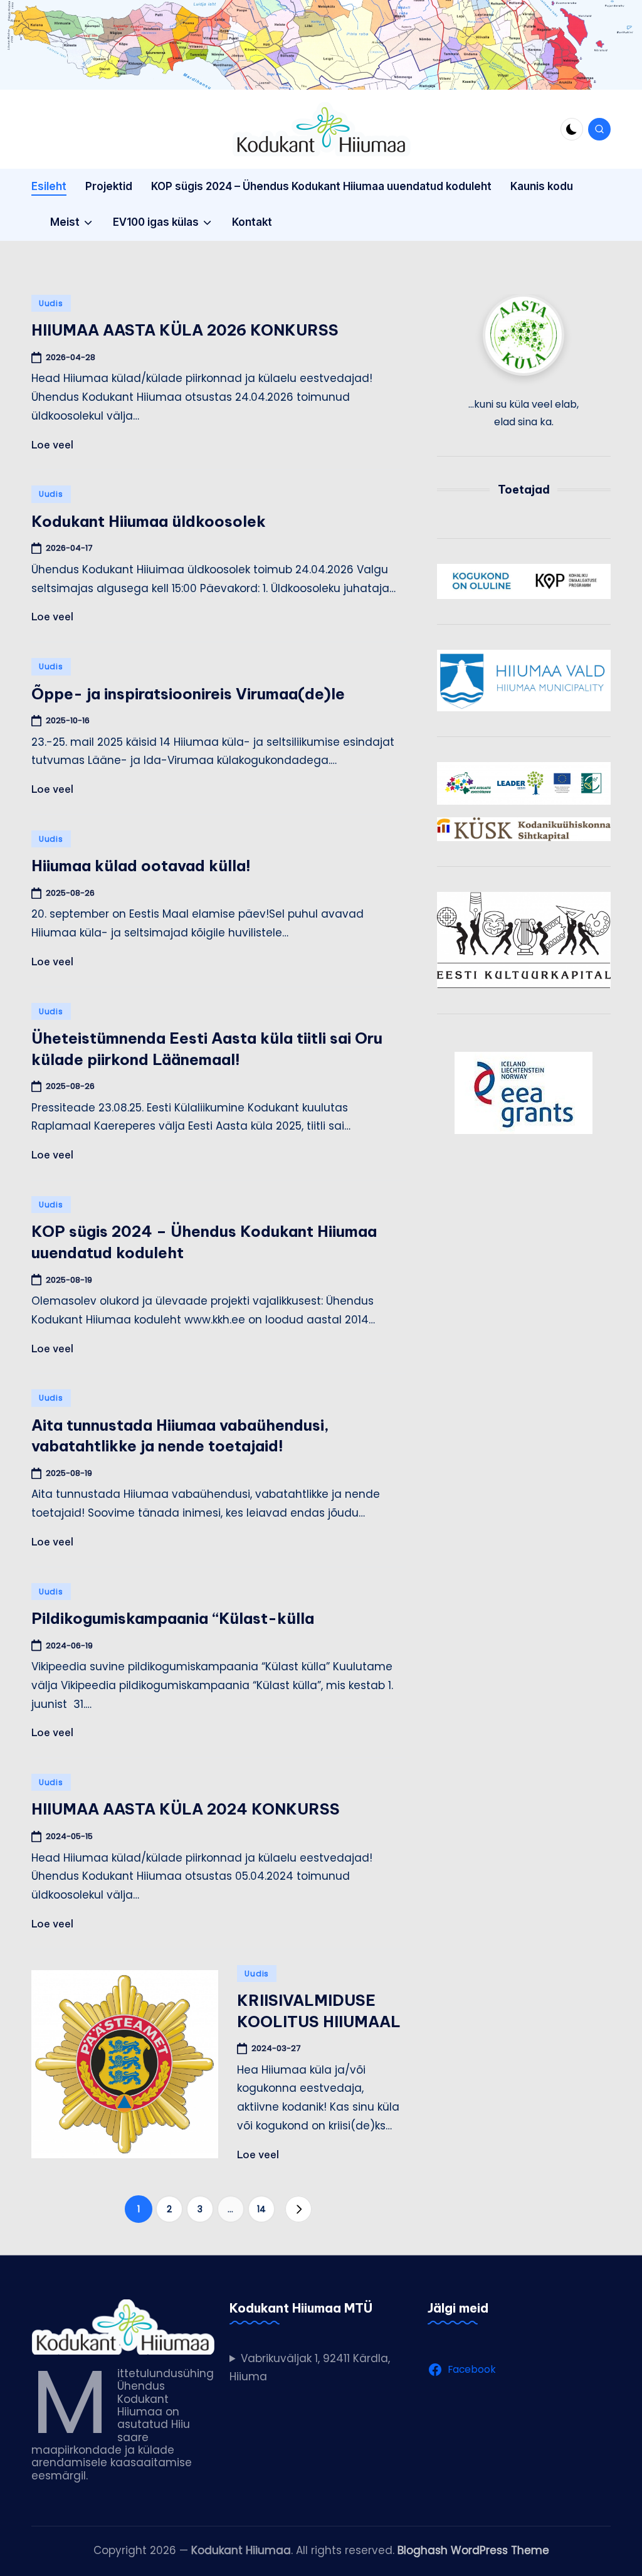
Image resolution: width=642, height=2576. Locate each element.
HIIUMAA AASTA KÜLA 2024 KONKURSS (186, 1809)
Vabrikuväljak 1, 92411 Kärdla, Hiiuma (310, 2368)
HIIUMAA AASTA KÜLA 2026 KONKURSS (185, 330)
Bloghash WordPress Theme (473, 2550)
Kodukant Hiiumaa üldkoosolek (149, 521)
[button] (298, 2209)
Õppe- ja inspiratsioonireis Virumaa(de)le (188, 694)
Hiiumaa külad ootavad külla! (141, 866)
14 (261, 2209)
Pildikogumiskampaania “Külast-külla (173, 1618)
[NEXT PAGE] (298, 2209)
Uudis (51, 303)
